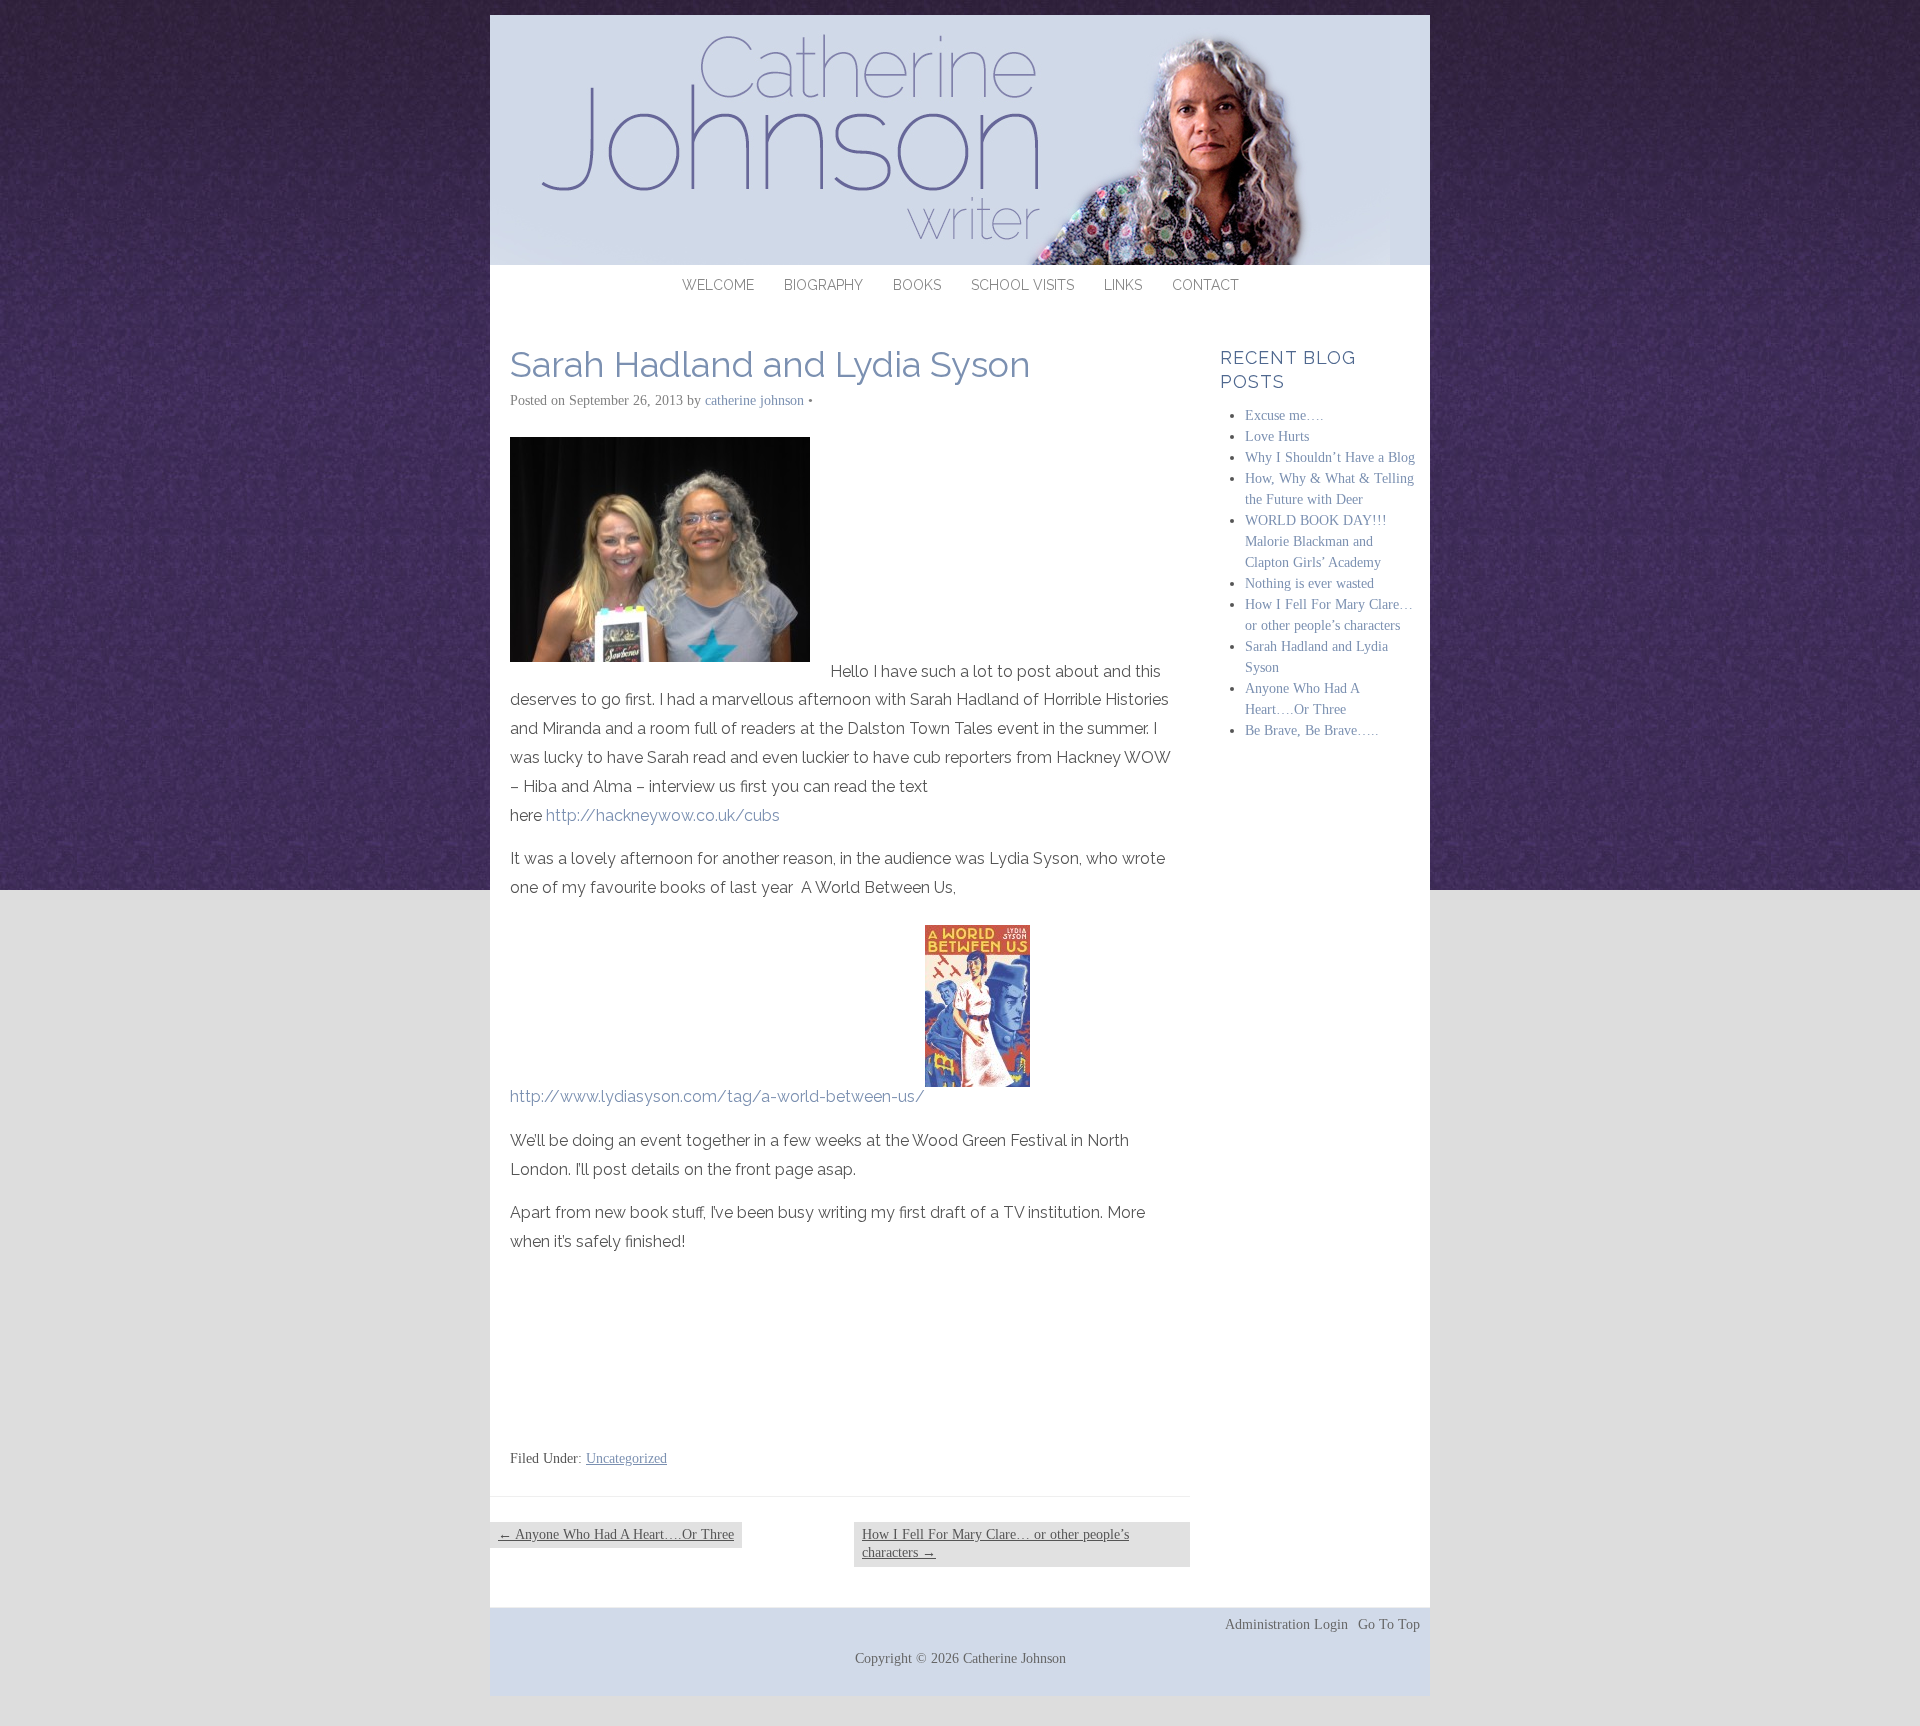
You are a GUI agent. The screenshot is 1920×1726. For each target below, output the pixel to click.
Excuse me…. (1284, 415)
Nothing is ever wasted (1309, 583)
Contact (1205, 285)
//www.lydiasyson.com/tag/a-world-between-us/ (734, 1096)
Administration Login (1286, 1625)
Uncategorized (626, 1458)
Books (917, 285)
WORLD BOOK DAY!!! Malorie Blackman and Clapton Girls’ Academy (1316, 541)
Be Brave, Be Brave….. (1312, 730)
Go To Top (1389, 1625)
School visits (1022, 285)
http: (527, 1096)
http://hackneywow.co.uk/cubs (663, 815)
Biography (823, 285)
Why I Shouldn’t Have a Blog (1330, 457)
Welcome (718, 285)
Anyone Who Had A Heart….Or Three (616, 1534)
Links (1123, 285)
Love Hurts (1277, 436)
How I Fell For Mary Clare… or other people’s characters (995, 1543)
